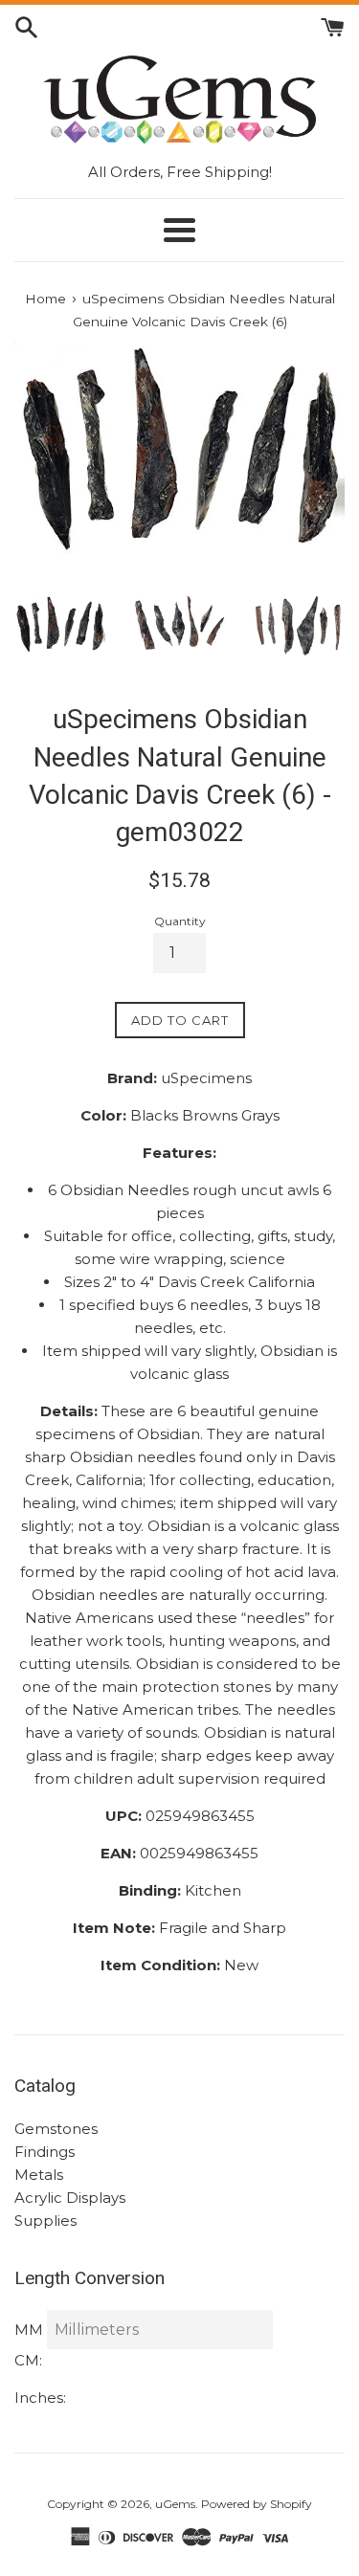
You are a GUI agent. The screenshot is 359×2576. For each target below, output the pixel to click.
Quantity (180, 921)
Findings (45, 2152)
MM (29, 2330)
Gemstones (56, 2129)
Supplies (45, 2221)
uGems (175, 2504)
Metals (39, 2175)
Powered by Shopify (257, 2504)
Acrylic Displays (70, 2198)
